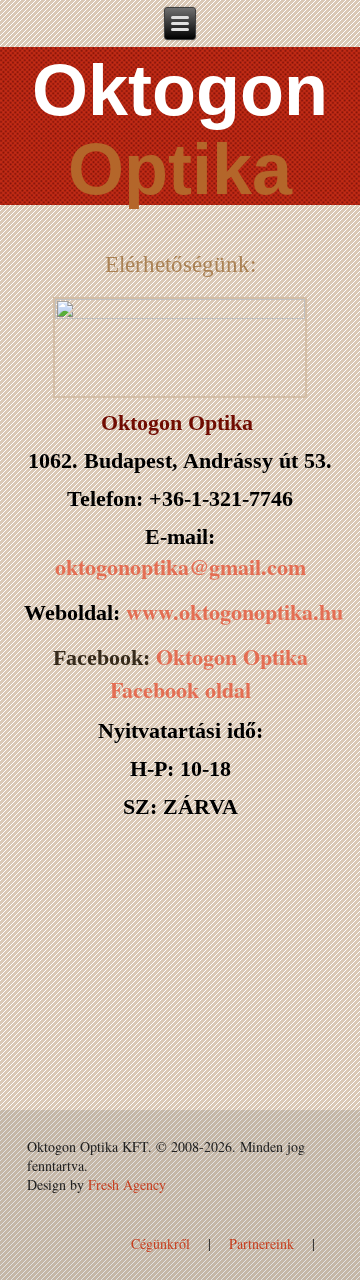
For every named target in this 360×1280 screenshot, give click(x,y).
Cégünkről (160, 1243)
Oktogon (180, 90)
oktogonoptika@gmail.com (180, 566)
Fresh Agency (127, 1184)
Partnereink (261, 1243)
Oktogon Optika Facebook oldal (209, 673)
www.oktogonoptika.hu (234, 611)
